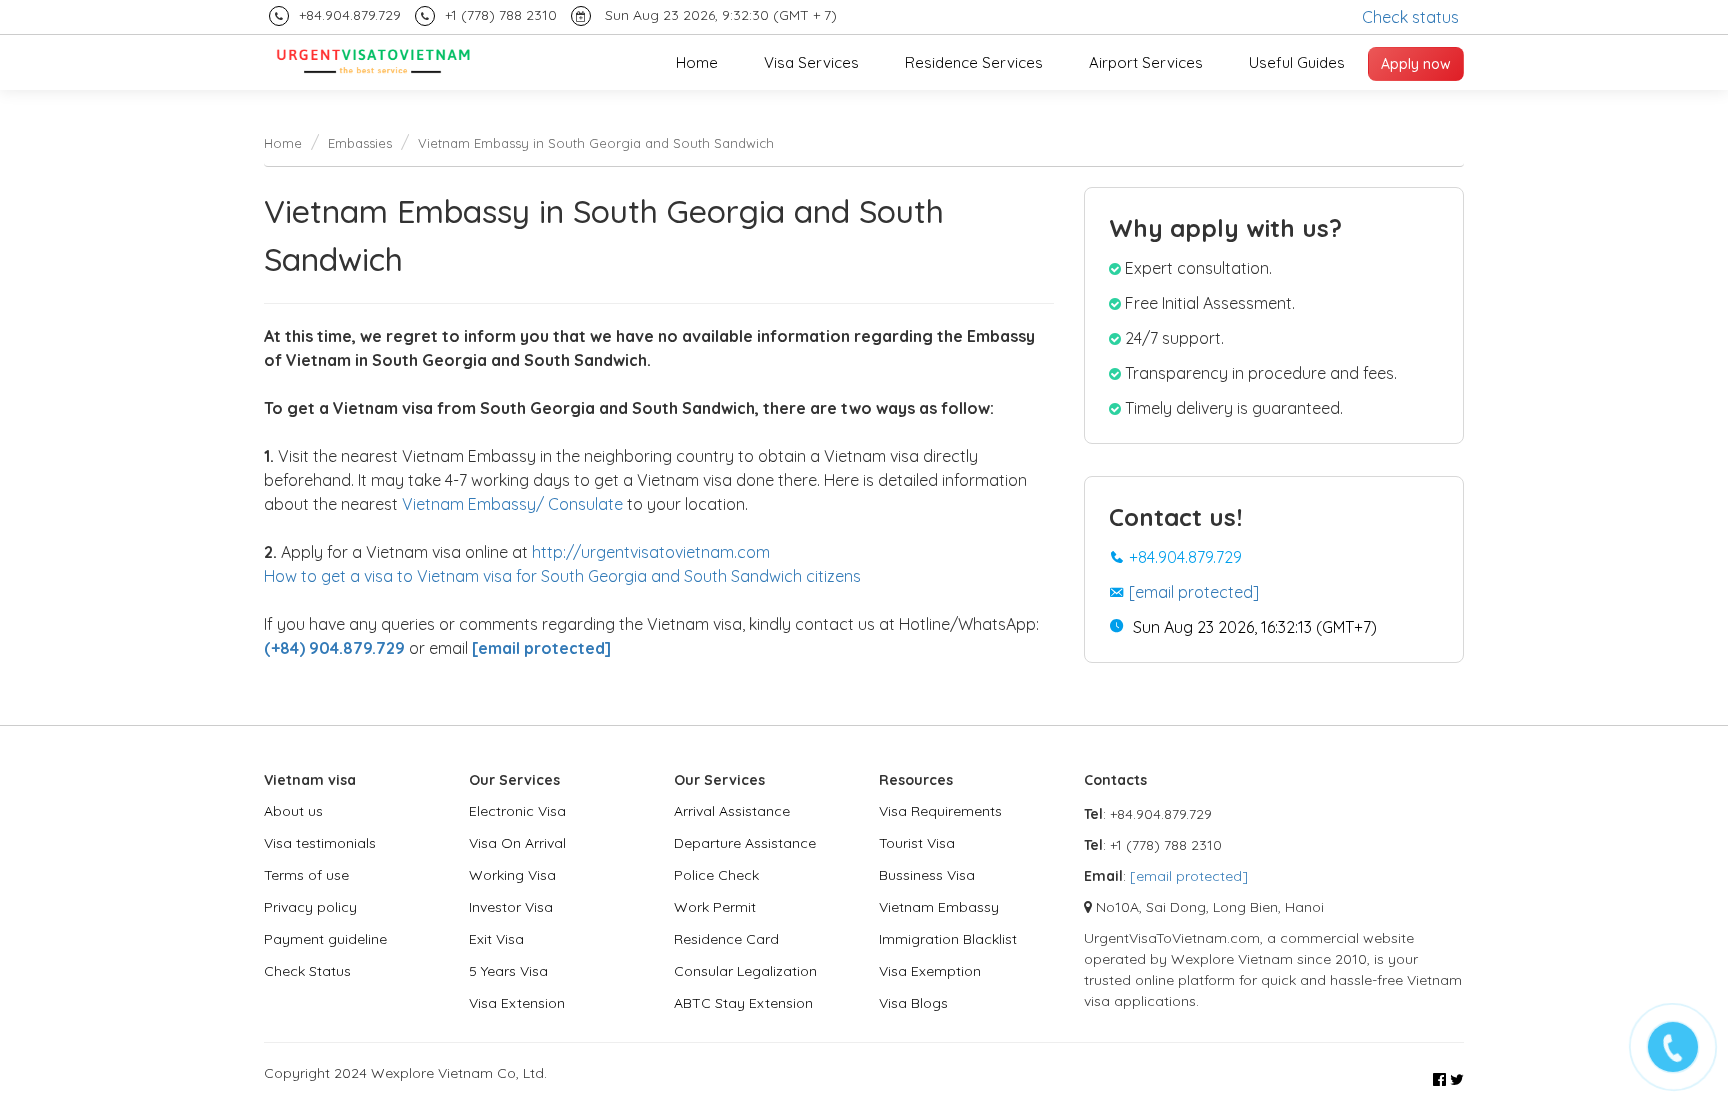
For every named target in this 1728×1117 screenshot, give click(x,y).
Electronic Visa (517, 811)
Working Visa (512, 875)
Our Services (514, 780)
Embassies (360, 143)
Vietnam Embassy (939, 907)
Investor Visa (511, 907)
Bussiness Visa (927, 875)
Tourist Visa (917, 843)
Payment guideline (325, 939)
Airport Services (1146, 62)
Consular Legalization (745, 971)
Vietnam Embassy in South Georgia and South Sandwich (596, 143)
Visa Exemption (930, 971)
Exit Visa (496, 939)
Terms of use (306, 875)
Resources (916, 780)
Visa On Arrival (517, 843)
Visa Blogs (913, 1003)
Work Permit (715, 907)
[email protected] (1194, 592)
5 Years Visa (508, 971)
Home (697, 62)
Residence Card (726, 939)
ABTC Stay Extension (743, 1003)
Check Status (307, 971)
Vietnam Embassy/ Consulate (512, 504)
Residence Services (974, 62)
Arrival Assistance (732, 811)
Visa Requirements (940, 811)
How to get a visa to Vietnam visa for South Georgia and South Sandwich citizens (562, 576)
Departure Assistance (745, 843)
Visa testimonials (320, 843)
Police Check (716, 875)
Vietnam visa (310, 780)
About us (293, 811)
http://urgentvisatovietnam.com (651, 552)
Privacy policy (310, 907)
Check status (1410, 17)
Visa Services (811, 62)
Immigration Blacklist (948, 939)
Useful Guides (1297, 62)
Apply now (1416, 64)
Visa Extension (517, 1003)
